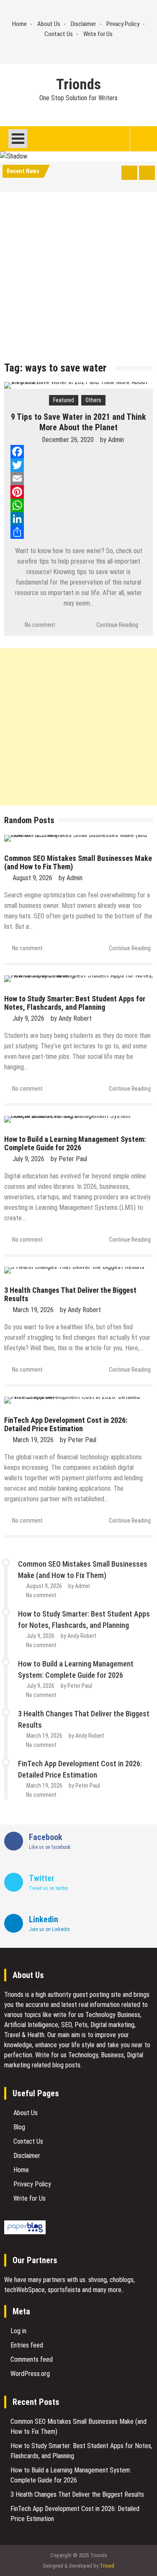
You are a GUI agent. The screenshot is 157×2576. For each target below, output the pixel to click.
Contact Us (59, 34)
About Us (49, 24)
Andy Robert (75, 1018)
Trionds (78, 85)
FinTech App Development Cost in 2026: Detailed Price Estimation (66, 1424)
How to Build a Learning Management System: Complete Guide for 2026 (75, 1143)
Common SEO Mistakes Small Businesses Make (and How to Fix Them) (78, 862)
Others (93, 400)
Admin (116, 440)
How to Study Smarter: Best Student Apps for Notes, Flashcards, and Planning (75, 1003)
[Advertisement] (78, 279)
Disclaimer (83, 24)
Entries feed (27, 2345)
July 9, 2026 (28, 1018)
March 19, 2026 (33, 1310)
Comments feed (32, 2359)
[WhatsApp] (78, 505)
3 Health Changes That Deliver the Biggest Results (70, 1294)
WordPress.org (30, 2374)
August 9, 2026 (32, 878)
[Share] (78, 532)
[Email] (78, 478)
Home (19, 24)
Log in (18, 2331)
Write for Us (98, 34)
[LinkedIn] (78, 519)
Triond (107, 2566)
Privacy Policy (123, 24)
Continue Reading (117, 625)
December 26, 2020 (68, 440)
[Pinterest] (78, 492)
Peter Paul (73, 1159)
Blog (19, 2127)
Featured (64, 400)
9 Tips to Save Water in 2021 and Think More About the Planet (78, 422)
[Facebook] (78, 452)
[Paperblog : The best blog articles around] (25, 2232)
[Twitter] (78, 465)
